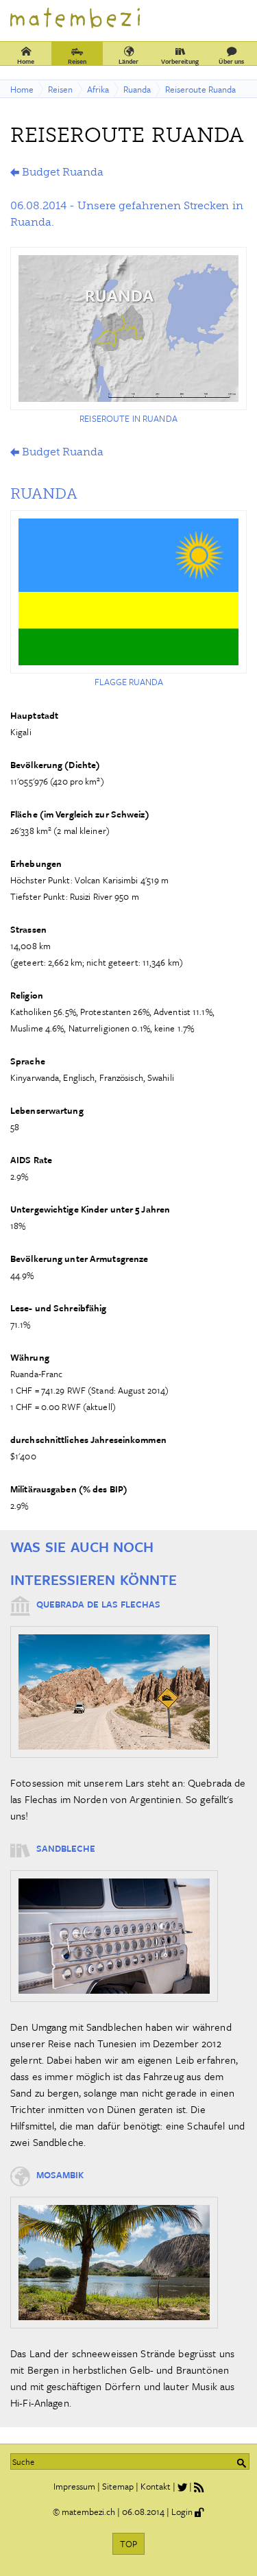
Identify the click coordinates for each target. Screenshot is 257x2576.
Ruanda (137, 89)
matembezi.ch (88, 2512)
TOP (128, 2544)
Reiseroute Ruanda (200, 89)
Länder (128, 61)
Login (182, 2512)
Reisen (77, 61)
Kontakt (156, 2486)
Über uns (231, 61)
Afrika (98, 89)
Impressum (74, 2486)
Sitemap (118, 2486)
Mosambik (60, 2175)
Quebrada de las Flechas (98, 1604)
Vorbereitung (180, 61)
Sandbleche (66, 1848)
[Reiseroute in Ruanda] (128, 329)
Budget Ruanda (62, 172)
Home (26, 61)
